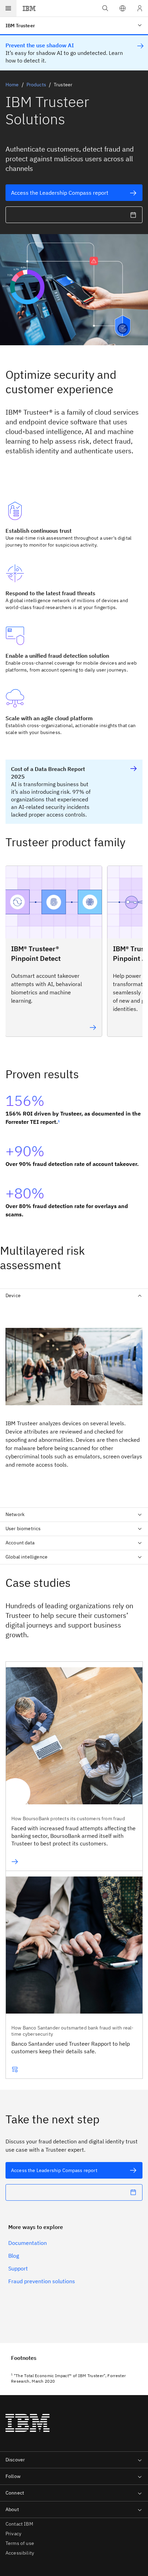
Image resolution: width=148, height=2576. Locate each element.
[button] (123, 8)
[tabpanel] (74, 1402)
